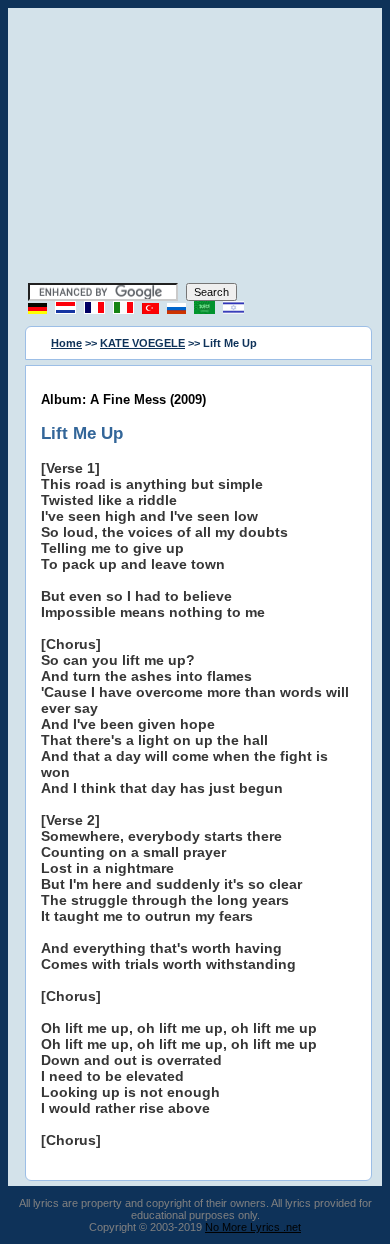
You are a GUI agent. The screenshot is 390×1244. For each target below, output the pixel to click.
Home (66, 343)
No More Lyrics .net (253, 1227)
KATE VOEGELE (142, 343)
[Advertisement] (195, 148)
